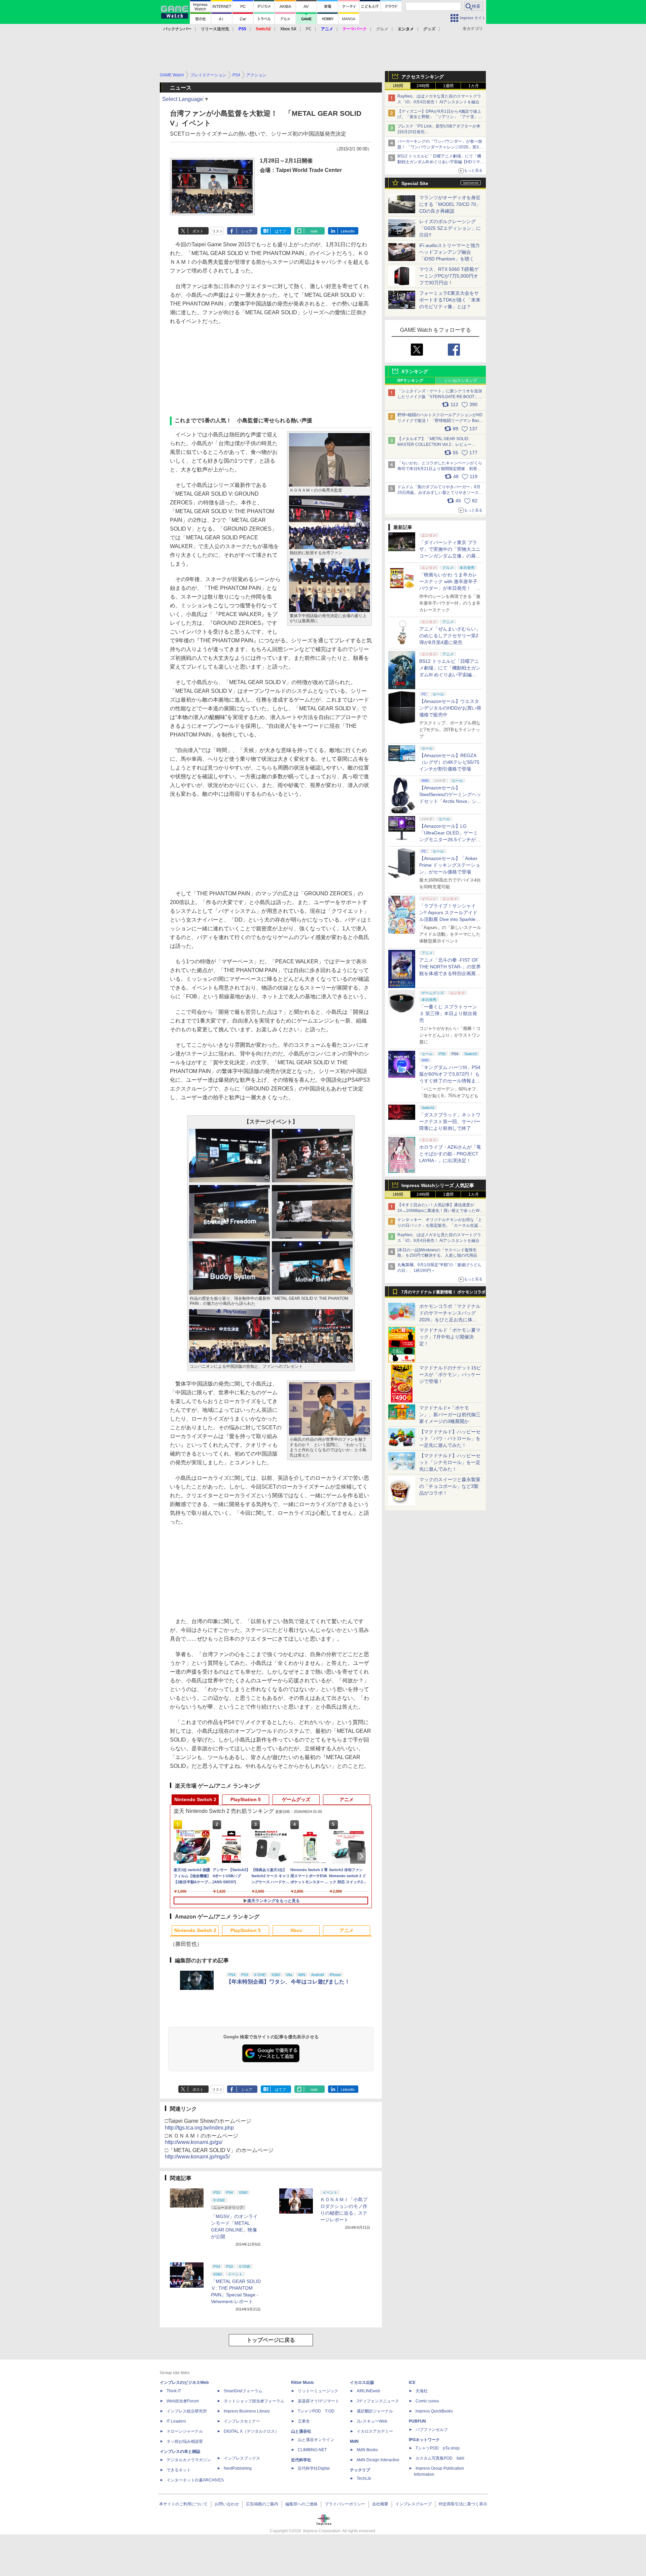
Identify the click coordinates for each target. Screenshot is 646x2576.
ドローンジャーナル (185, 2431)
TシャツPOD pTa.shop (438, 2448)
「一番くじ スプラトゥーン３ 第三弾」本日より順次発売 (448, 1013)
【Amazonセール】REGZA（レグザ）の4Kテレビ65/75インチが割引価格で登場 (449, 762)
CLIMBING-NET (312, 2450)
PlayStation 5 (246, 1799)
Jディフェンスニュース (378, 2401)
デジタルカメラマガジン (189, 2460)
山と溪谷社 (301, 2431)
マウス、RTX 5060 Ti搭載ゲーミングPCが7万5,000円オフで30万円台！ (449, 276)
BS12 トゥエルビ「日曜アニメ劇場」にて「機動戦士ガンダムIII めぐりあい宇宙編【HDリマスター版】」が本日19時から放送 (441, 162)
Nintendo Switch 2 (195, 1799)
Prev (179, 1856)
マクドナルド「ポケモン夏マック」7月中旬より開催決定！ (450, 1337)
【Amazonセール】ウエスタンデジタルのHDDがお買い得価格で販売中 (450, 708)
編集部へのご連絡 (301, 2504)
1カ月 (474, 86)
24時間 (423, 86)
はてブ (280, 231)
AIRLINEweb (368, 2391)
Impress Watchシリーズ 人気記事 (438, 1185)
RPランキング (410, 381)
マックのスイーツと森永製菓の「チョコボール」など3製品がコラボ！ (450, 1486)
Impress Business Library (247, 2411)
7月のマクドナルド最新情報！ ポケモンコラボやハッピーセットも (443, 1294)
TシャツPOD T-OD (316, 2411)
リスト (218, 231)
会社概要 (380, 2504)
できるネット (179, 2470)
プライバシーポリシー (345, 2504)
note (314, 231)
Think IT (174, 2391)
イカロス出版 (362, 2383)
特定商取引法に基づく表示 (463, 2504)
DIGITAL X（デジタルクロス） (251, 2431)
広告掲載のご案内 (262, 2504)
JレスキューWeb (372, 2421)
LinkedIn (348, 231)
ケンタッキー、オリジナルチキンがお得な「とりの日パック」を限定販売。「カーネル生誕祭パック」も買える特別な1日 (440, 1225)
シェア (247, 231)
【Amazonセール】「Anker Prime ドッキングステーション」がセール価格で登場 (450, 865)
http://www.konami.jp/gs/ (194, 2142)
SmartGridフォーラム (243, 2391)
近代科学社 (301, 2460)
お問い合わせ (227, 2504)
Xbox (296, 1930)
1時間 (398, 86)
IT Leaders (176, 2421)
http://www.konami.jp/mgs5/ (197, 2157)
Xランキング (415, 371)
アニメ (347, 1799)
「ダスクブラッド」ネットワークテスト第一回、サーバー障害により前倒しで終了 (450, 1121)
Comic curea (427, 2401)
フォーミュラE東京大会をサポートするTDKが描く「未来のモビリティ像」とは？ (450, 300)
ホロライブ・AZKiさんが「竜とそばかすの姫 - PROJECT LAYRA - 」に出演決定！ (450, 1154)
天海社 (422, 2391)
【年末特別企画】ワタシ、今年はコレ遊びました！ (288, 1982)
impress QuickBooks (434, 2411)
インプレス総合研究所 (187, 2411)
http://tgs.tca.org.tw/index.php (199, 2128)
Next (363, 1856)
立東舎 (304, 2421)
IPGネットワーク (424, 2440)
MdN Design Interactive (378, 2460)
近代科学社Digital (314, 2468)
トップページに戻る (271, 2340)
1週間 (448, 86)
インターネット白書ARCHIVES (195, 2480)
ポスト (198, 231)
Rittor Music (303, 2383)
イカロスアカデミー (375, 2431)
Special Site (415, 183)
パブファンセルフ (432, 2430)
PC (309, 29)
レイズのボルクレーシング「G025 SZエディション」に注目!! (450, 228)
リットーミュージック (318, 2391)
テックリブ (360, 2470)
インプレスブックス (242, 2458)
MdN (354, 2441)
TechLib (364, 2478)
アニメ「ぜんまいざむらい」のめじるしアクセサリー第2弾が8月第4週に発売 (450, 636)
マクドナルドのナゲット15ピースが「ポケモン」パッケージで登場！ (450, 1374)
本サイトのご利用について (183, 2504)
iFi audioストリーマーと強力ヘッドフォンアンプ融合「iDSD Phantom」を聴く (450, 252)
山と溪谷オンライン (316, 2440)
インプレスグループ (414, 2504)
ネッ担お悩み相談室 (185, 2441)
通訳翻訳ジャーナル (375, 2411)
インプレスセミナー (242, 2421)
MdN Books (367, 2450)
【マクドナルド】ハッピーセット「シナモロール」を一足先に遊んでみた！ (450, 1462)
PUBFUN (417, 2421)
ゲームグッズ (296, 1799)
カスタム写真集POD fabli (440, 2458)
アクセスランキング (423, 77)
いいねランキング (461, 381)
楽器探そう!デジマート (318, 2401)
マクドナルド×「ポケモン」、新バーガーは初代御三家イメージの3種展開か (450, 1415)
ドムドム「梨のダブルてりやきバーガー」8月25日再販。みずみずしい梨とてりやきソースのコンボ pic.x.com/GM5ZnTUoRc (440, 493)
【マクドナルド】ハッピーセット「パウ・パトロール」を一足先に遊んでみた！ (450, 1438)
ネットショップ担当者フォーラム (254, 2401)
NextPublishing (238, 2468)
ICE (412, 2383)
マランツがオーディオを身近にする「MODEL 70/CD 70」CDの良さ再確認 (450, 204)
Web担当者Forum (183, 2401)
